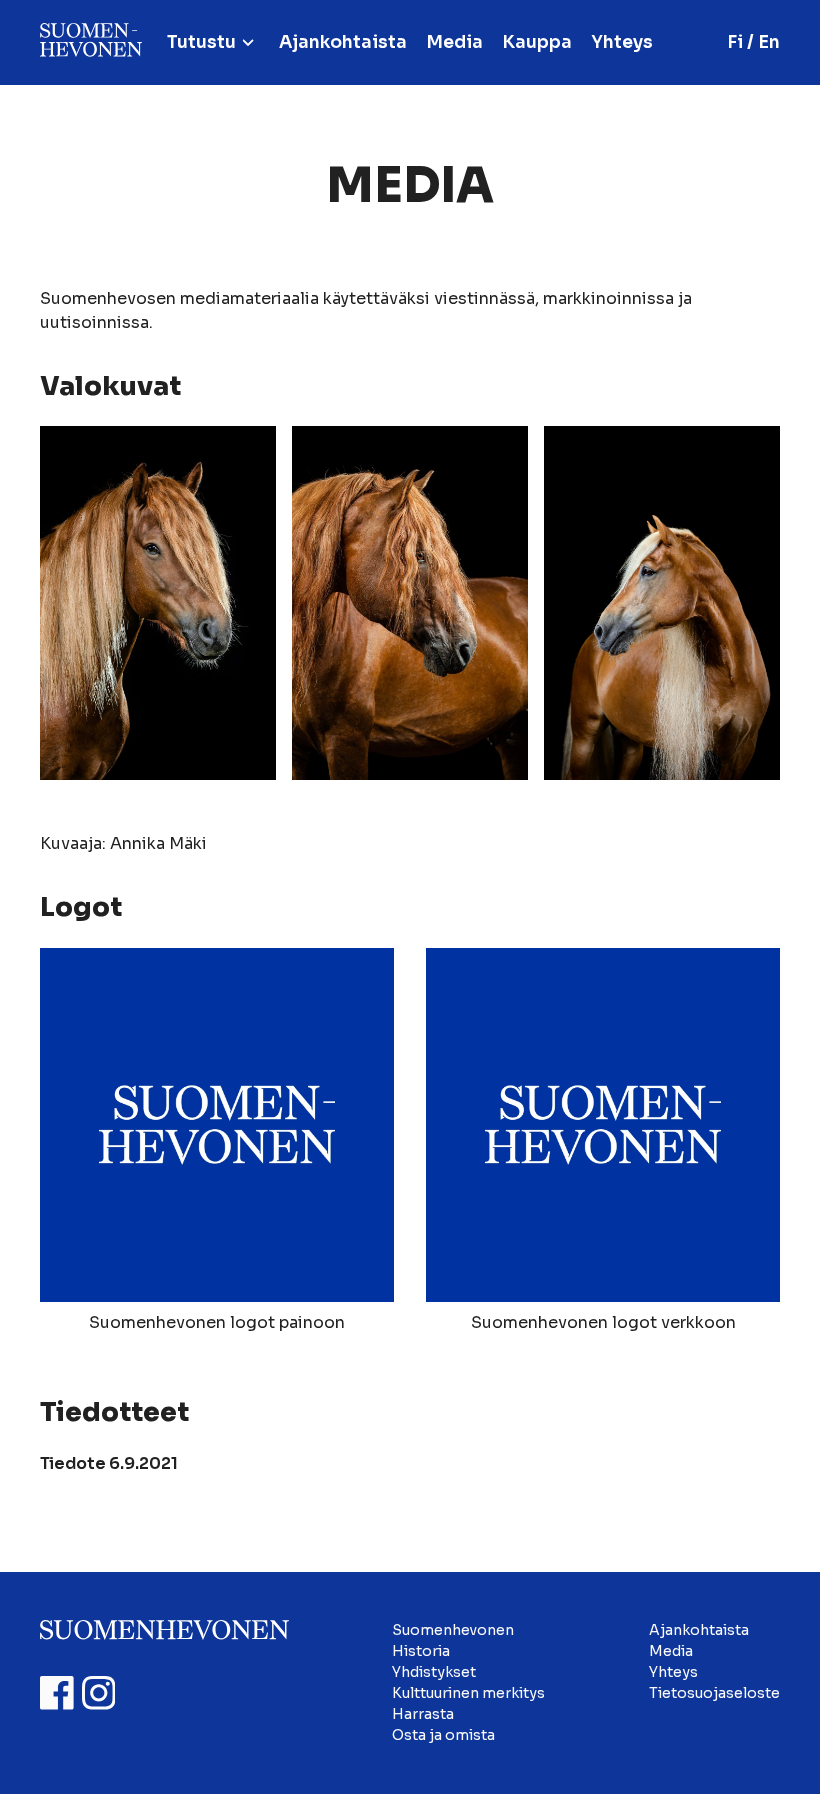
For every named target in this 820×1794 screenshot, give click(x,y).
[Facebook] (57, 1693)
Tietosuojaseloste (714, 1693)
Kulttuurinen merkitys (468, 1693)
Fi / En (753, 42)
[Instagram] (99, 1693)
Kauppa (537, 42)
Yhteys (622, 42)
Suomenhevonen (453, 1630)
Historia (421, 1651)
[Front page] (91, 42)
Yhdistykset (434, 1672)
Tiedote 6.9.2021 (109, 1463)
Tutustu (201, 42)
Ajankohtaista (343, 42)
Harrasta (423, 1714)
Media (454, 42)
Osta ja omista (443, 1735)
